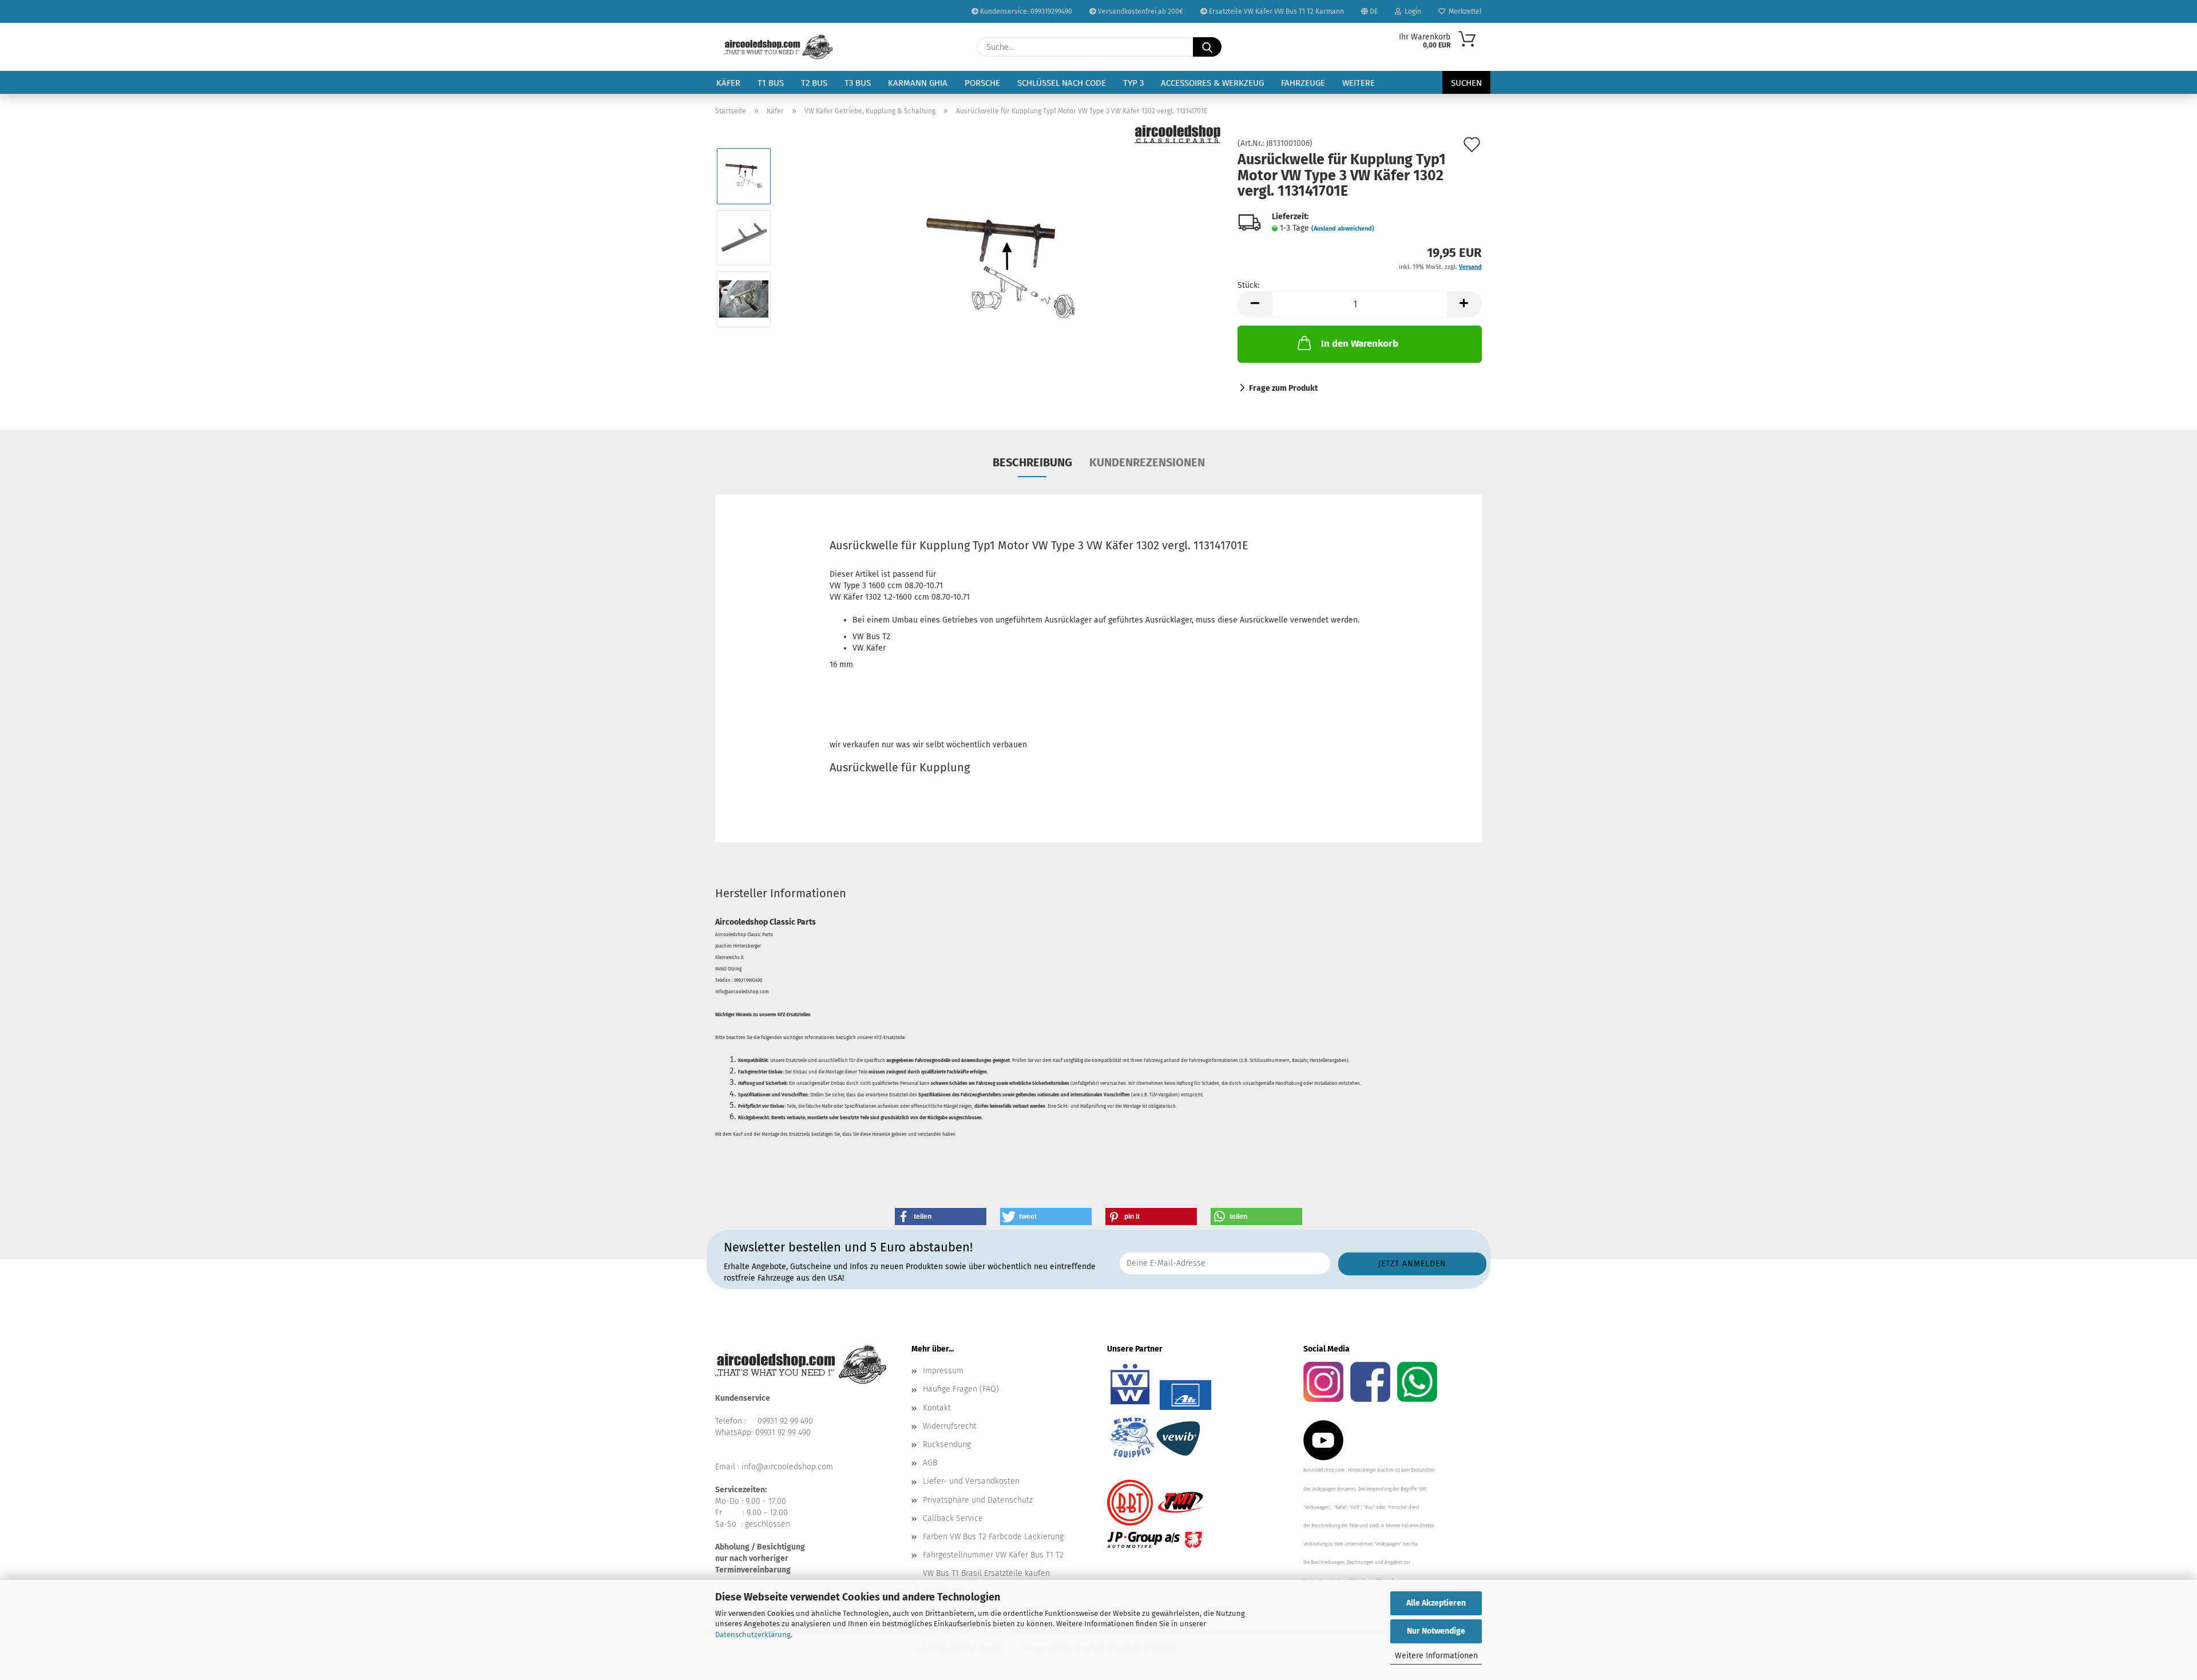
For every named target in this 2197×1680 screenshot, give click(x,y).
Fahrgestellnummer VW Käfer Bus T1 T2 (993, 1555)
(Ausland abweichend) (1343, 229)
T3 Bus (858, 83)
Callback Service (953, 1518)
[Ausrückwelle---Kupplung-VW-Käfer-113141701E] (1001, 268)
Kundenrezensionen (1147, 462)
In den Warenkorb (1360, 344)
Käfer (728, 83)
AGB (930, 1463)
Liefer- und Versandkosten (971, 1481)
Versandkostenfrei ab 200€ (1140, 11)
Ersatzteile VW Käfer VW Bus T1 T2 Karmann (1276, 11)
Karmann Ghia (918, 83)
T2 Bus (814, 83)
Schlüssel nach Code (1062, 83)
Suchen (1466, 83)
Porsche (982, 83)
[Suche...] (1207, 47)
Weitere (1359, 83)
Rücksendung (947, 1445)
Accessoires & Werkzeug (1212, 83)
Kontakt (937, 1408)
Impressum (943, 1371)
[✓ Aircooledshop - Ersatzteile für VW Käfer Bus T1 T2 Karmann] (778, 47)
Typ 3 (1133, 83)
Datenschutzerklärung (753, 1635)
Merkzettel (1464, 11)
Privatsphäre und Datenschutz (978, 1500)
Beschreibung (1032, 462)
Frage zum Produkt (1283, 388)
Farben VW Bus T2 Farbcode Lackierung (993, 1537)
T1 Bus (771, 83)
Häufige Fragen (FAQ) (961, 1389)
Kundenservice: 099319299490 (1025, 11)
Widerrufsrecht (950, 1426)
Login (1411, 11)
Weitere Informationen (1436, 1656)
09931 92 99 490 (785, 1421)
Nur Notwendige (1436, 1631)
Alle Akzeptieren (1436, 1603)
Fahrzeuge (1303, 83)
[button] (1255, 304)
